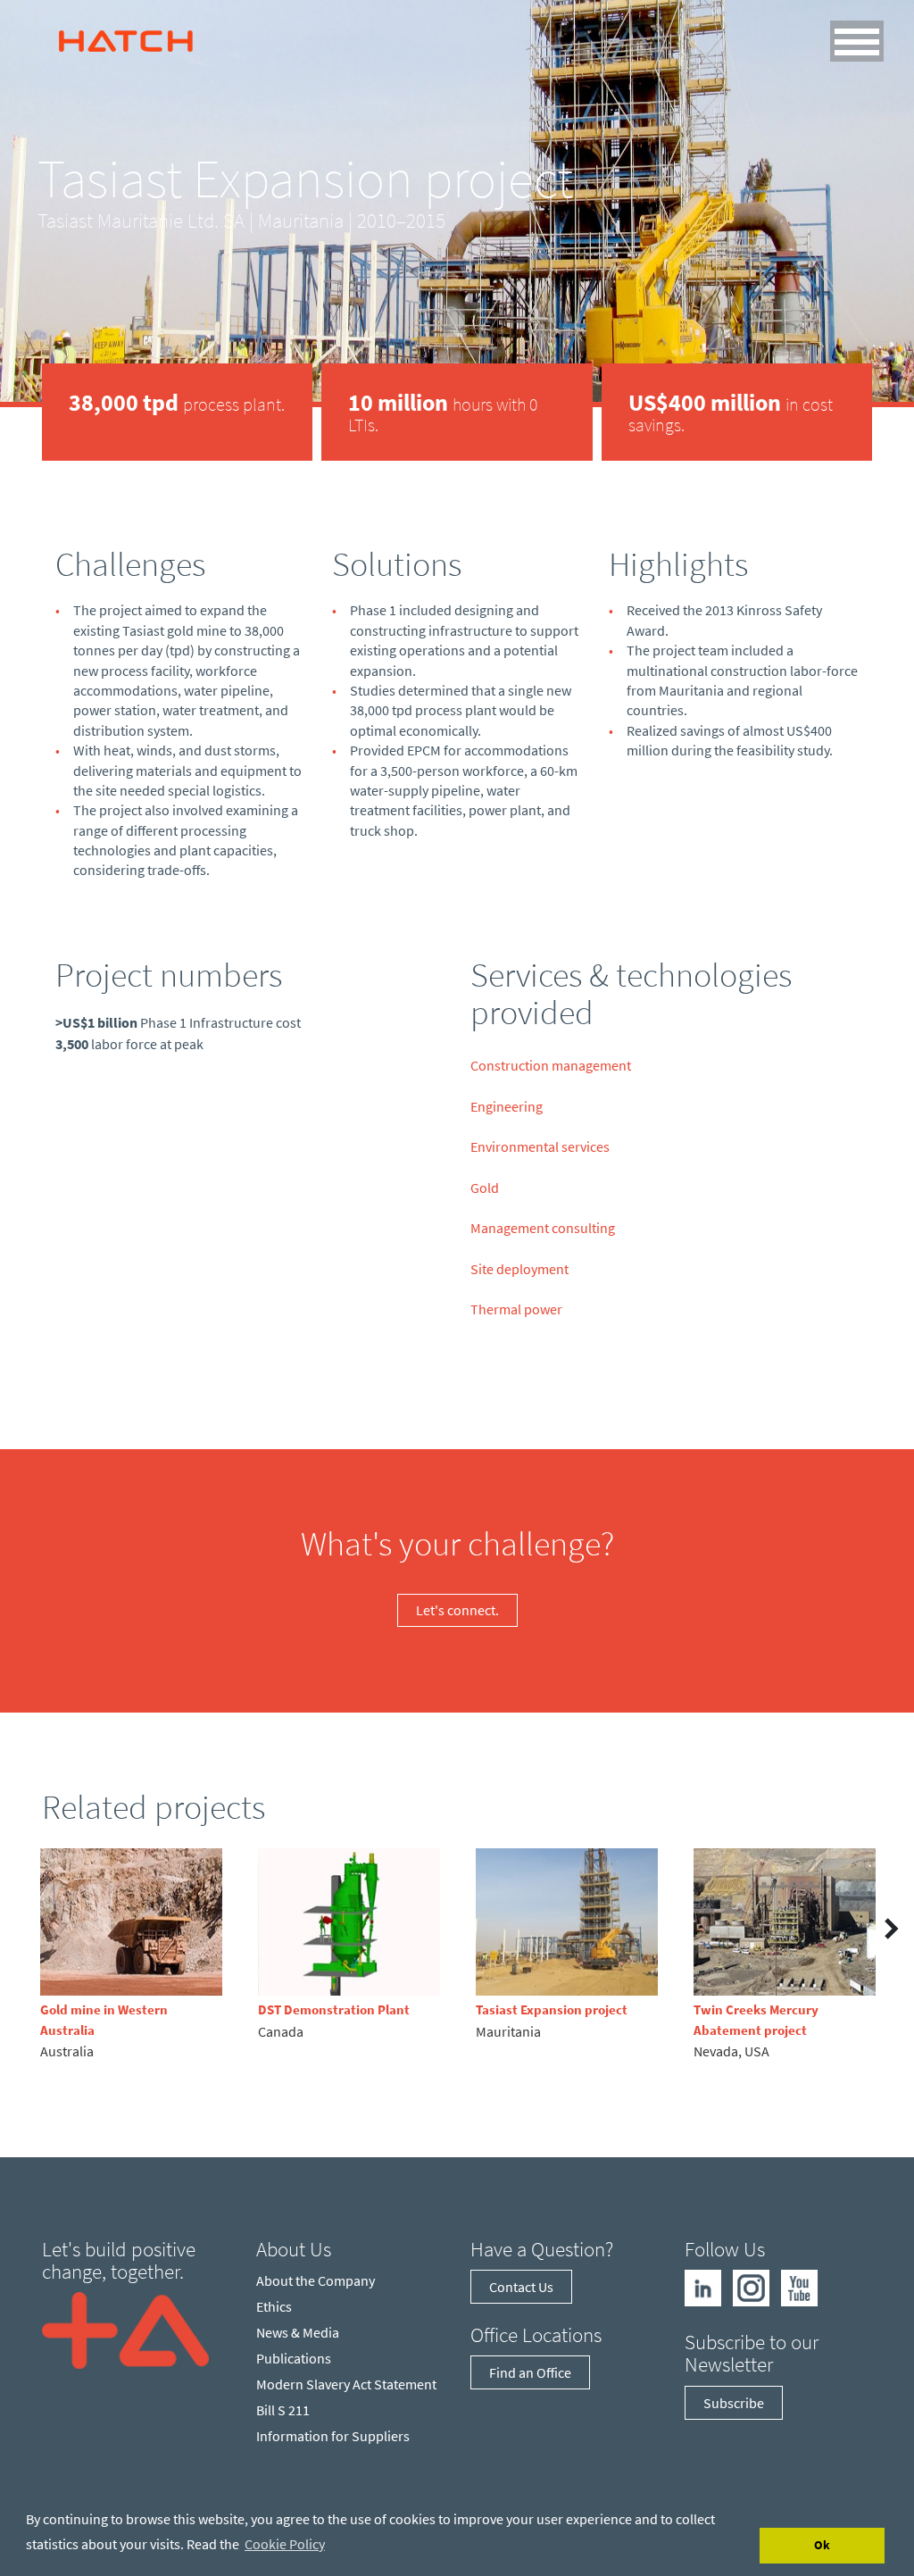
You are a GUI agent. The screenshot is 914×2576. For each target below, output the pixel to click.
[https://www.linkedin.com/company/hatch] (703, 2287)
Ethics (274, 2306)
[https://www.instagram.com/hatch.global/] (751, 2287)
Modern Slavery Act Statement (346, 2384)
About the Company (316, 2280)
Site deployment (519, 1269)
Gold (485, 1188)
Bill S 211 (283, 2410)
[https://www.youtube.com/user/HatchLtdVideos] (799, 2287)
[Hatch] (126, 37)
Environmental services (540, 1146)
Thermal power (516, 1309)
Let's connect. (457, 1610)
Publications (294, 2358)
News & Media (298, 2332)
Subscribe (734, 2403)
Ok (822, 2545)
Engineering (507, 1106)
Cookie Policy (285, 2544)
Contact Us (521, 2287)
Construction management (551, 1065)
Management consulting (543, 1228)
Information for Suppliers (333, 2436)
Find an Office (530, 2372)
